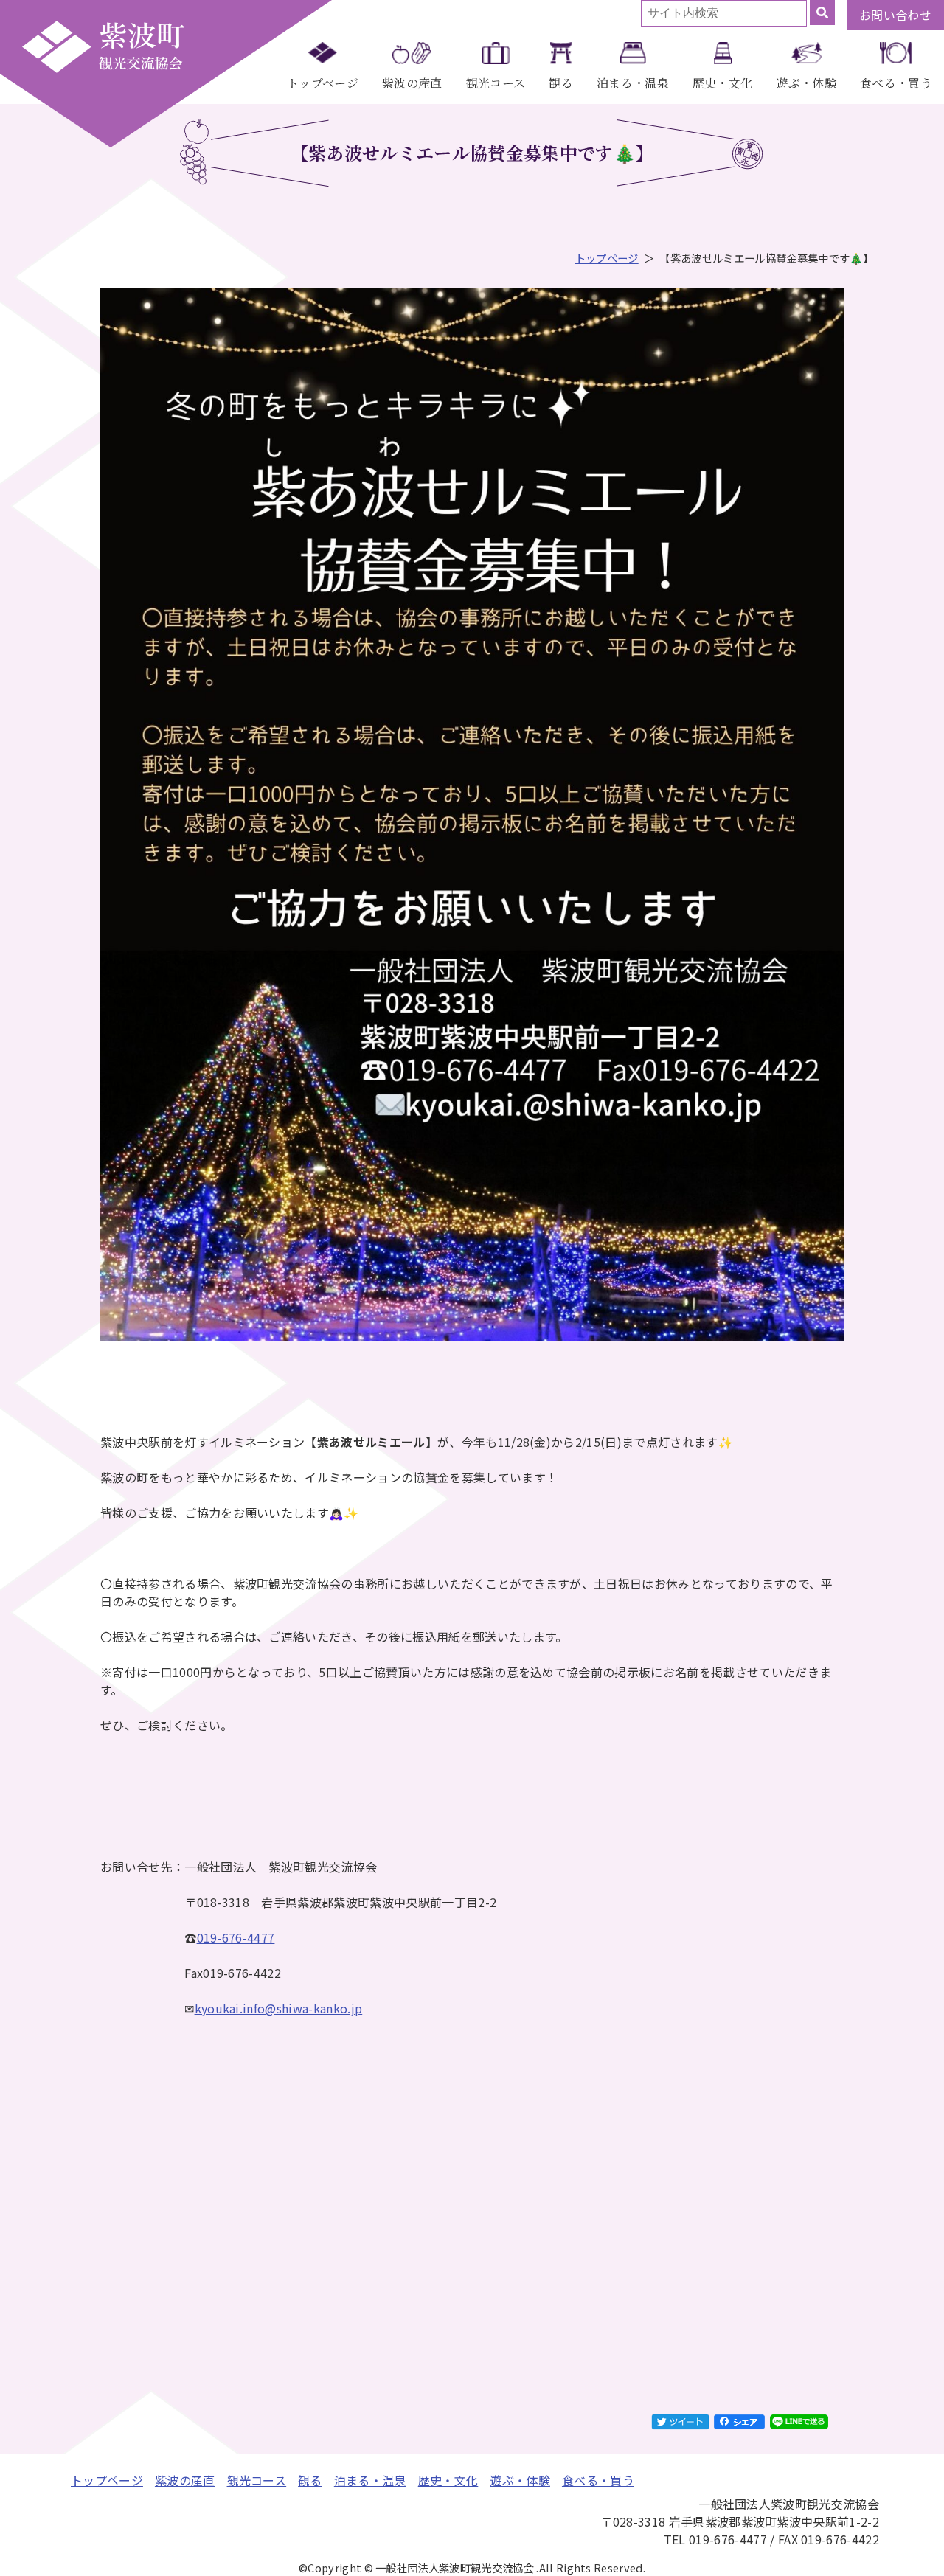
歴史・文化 (723, 83)
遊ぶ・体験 (806, 83)
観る (561, 83)
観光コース (496, 83)
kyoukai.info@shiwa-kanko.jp (279, 2008)
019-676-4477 (236, 1937)
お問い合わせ (895, 15)
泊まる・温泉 (633, 83)
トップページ (323, 83)
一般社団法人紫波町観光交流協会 (103, 46)
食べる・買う (896, 83)
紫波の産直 (412, 83)
